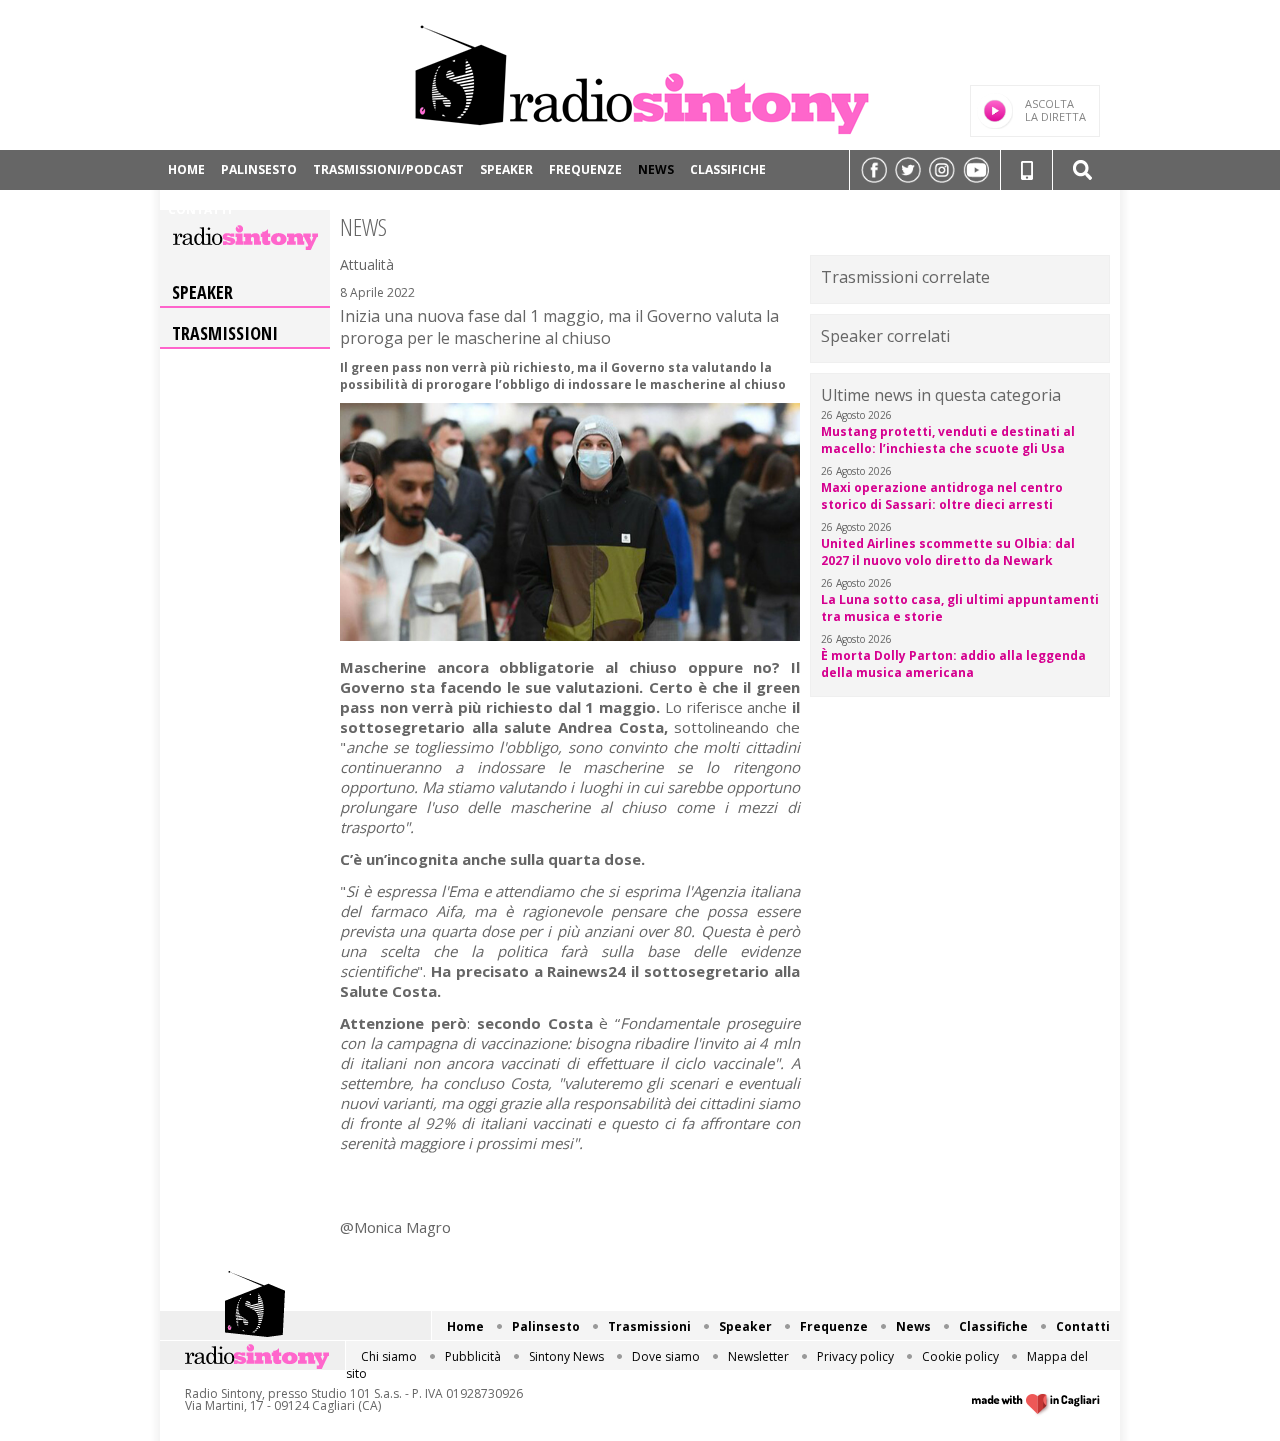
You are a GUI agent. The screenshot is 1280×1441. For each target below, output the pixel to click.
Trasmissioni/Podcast (388, 169)
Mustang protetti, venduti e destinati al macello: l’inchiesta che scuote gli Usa (948, 440)
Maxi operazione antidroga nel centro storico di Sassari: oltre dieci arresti (942, 496)
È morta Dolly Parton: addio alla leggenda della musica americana (953, 664)
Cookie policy (960, 1356)
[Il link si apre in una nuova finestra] (874, 170)
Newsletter (758, 1356)
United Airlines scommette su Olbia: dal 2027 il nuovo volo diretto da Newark (948, 552)
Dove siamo (666, 1356)
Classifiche (728, 169)
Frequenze (585, 169)
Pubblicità (473, 1356)
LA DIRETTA (1055, 110)
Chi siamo (389, 1356)
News (656, 169)
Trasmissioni (225, 333)
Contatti (200, 209)
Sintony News (566, 1356)
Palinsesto (259, 169)
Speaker (506, 169)
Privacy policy (855, 1356)
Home (186, 169)
